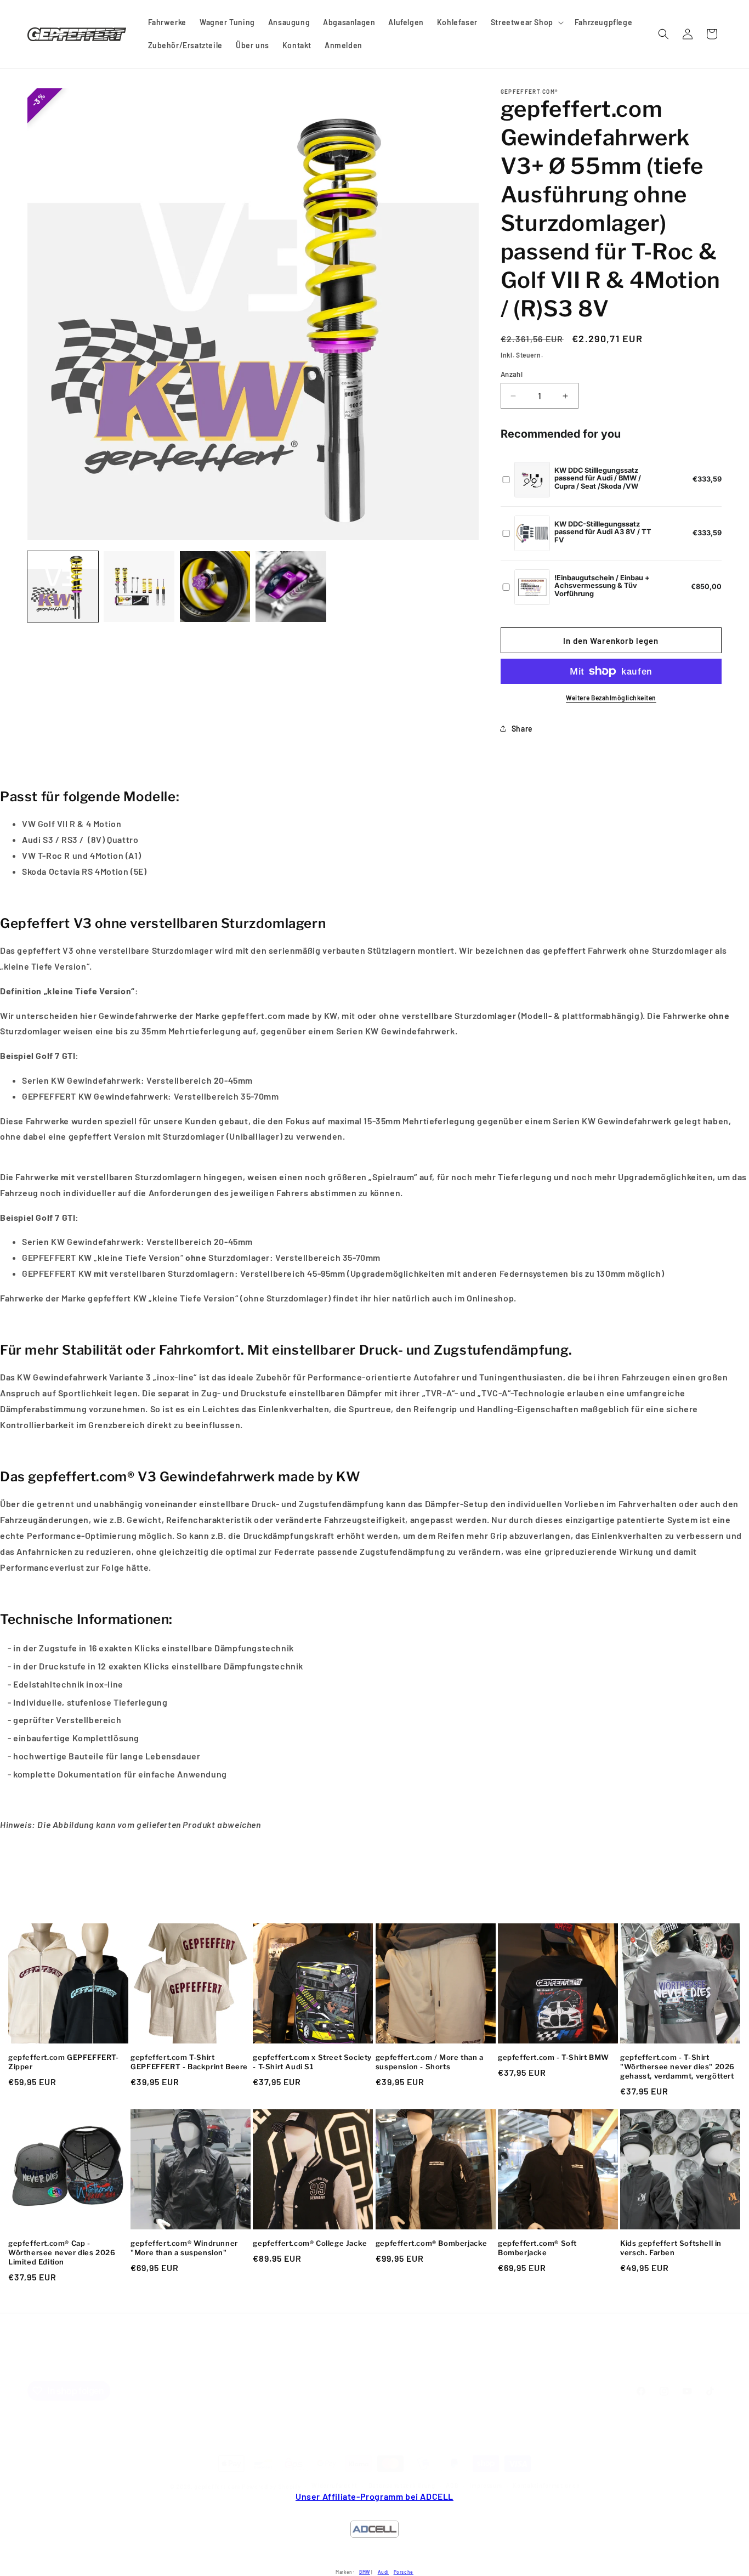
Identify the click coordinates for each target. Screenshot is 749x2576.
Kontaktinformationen (546, 2485)
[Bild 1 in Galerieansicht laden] (63, 587)
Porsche (404, 2572)
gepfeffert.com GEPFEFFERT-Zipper (64, 2062)
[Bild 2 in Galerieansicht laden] (139, 587)
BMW (365, 2572)
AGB (485, 2365)
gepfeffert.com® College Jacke (310, 2243)
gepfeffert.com (217, 2486)
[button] (526, 22)
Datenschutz (401, 2365)
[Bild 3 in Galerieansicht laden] (215, 587)
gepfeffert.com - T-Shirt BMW (554, 2057)
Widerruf (451, 2365)
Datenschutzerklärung (402, 2485)
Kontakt (300, 2365)
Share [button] (522, 729)
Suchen (262, 2365)
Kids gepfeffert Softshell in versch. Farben (671, 2248)
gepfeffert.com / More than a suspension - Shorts (430, 2062)
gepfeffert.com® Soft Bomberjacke (537, 2248)
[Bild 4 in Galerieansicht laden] (291, 587)
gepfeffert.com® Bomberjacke (432, 2243)
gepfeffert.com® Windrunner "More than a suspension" (184, 2248)
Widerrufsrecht (334, 2485)
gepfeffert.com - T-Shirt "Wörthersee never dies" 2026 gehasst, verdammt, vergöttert (677, 2067)
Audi (383, 2572)
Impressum (346, 2365)
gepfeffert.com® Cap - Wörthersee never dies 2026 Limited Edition (62, 2252)
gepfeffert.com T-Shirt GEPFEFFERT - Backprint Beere (189, 2062)
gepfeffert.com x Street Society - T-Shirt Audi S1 (312, 2062)
